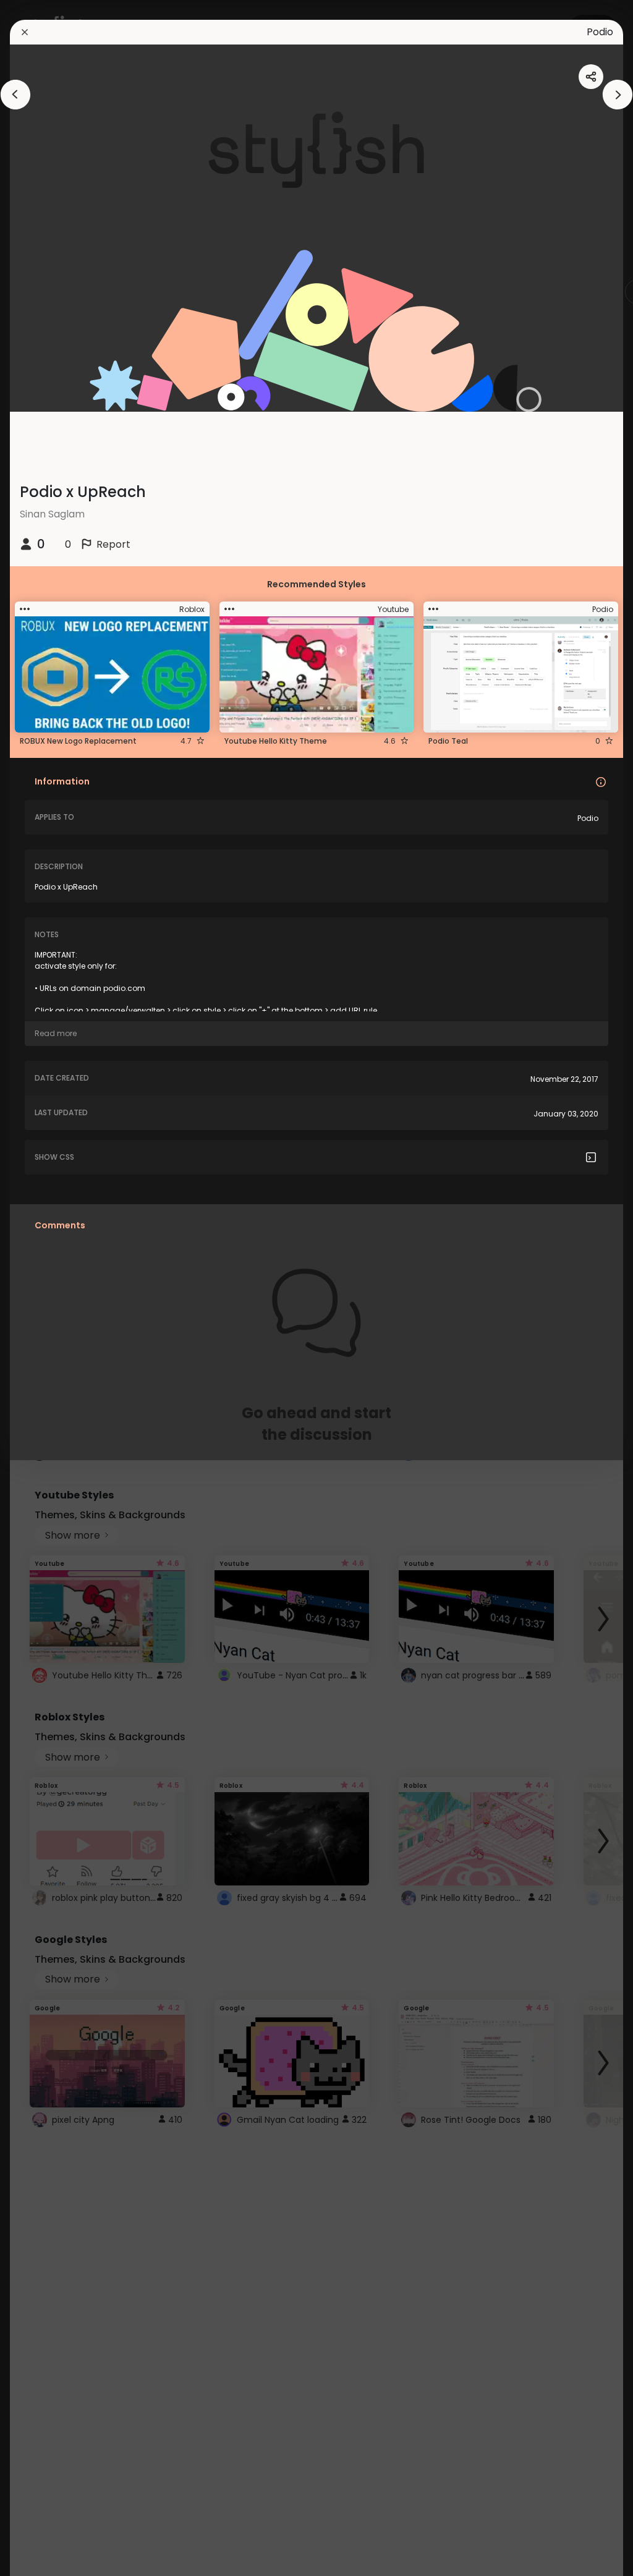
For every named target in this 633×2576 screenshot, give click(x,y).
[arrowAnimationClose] (15, 95)
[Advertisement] (49, 1288)
